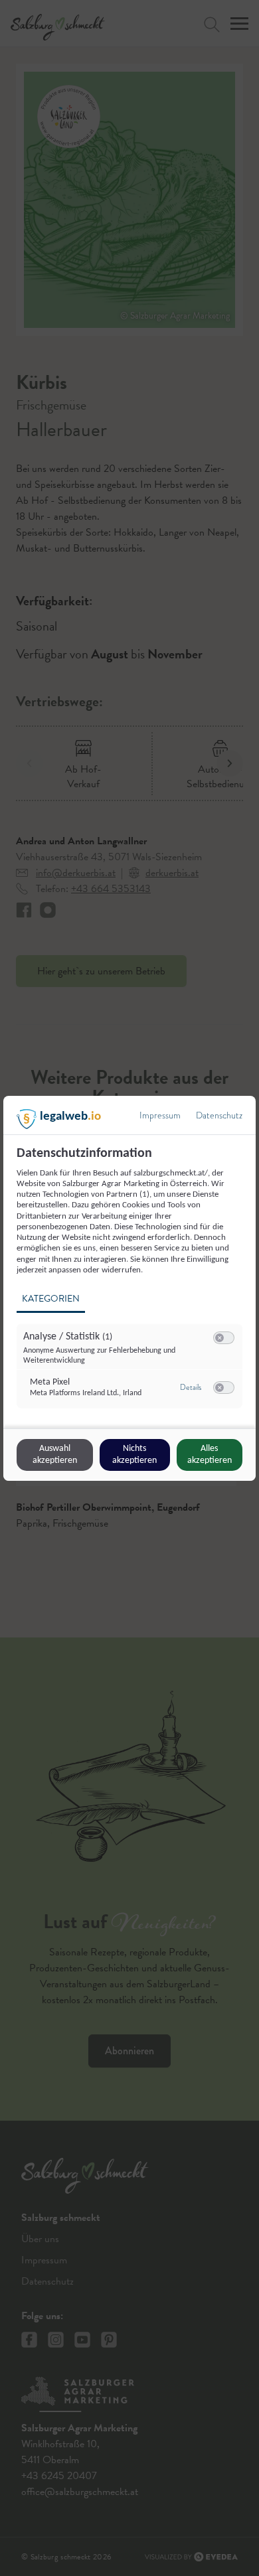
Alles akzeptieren (210, 1455)
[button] (219, 1338)
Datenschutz (219, 1115)
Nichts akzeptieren (134, 1455)
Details (191, 1387)
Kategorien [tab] (51, 1299)
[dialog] (129, 1288)
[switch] (224, 1338)
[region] (131, 1285)
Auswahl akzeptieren (55, 1455)
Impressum (160, 1115)
